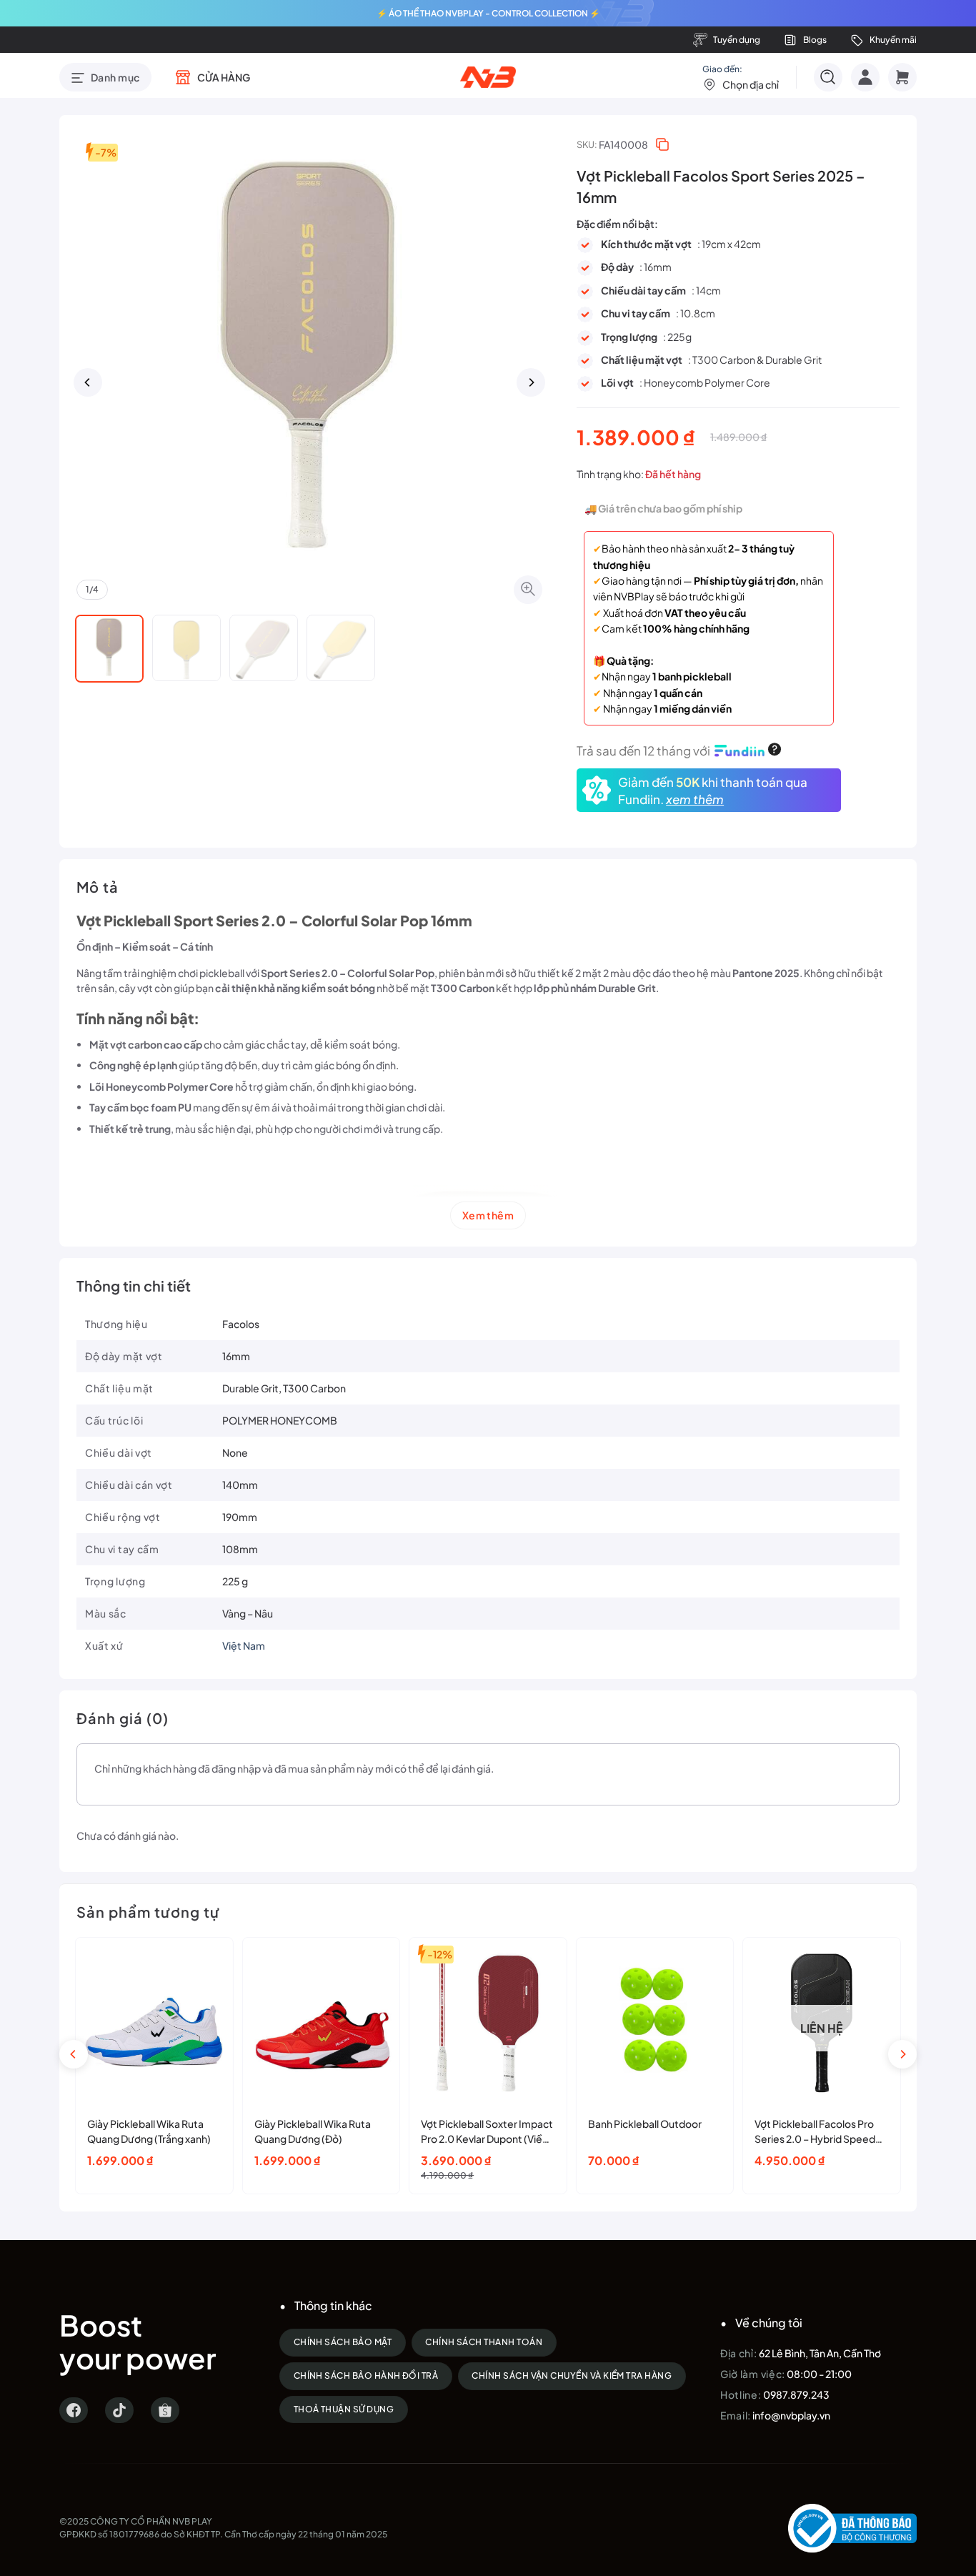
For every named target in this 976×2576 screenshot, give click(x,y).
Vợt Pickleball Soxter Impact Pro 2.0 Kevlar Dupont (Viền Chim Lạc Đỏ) (487, 2132)
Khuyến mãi (893, 40)
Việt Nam (244, 1645)
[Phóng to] (528, 590)
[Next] (531, 382)
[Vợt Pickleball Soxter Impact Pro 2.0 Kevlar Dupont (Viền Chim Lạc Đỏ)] (488, 2023)
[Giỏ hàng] (902, 77)
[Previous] (88, 382)
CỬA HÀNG (224, 77)
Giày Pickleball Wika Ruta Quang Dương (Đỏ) (313, 2131)
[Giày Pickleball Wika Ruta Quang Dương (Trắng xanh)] (154, 2023)
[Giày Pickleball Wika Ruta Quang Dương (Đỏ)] (322, 2023)
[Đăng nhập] (865, 77)
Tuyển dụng (737, 40)
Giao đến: (741, 77)
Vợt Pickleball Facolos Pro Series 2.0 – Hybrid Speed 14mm (815, 2132)
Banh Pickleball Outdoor (645, 2124)
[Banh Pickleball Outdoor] (655, 2023)
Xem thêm (488, 1215)
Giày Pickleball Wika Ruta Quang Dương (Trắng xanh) (149, 2131)
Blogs (815, 40)
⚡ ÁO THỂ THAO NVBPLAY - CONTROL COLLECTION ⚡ (488, 13)
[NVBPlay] (488, 77)
